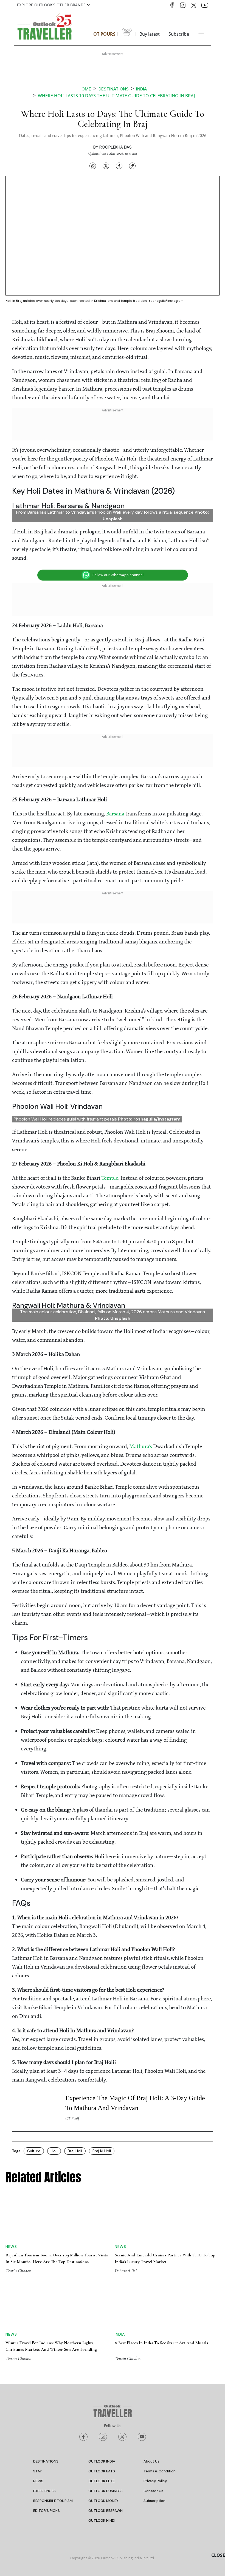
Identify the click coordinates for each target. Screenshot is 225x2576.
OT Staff (72, 2006)
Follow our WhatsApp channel (118, 463)
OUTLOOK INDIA (102, 2284)
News (11, 2092)
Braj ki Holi (102, 2039)
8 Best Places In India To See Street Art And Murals (161, 2146)
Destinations (114, 89)
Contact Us (153, 2313)
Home (85, 89)
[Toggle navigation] (201, 34)
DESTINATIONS (46, 2284)
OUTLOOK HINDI (102, 2343)
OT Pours (104, 34)
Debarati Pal (126, 2116)
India (141, 89)
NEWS (38, 2303)
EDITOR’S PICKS (47, 2333)
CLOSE (218, 2555)
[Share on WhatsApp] (93, 166)
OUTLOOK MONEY (103, 2323)
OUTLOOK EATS (102, 2294)
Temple (110, 1066)
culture (34, 2039)
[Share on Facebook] (119, 166)
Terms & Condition (160, 2294)
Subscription (154, 2323)
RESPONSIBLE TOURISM (53, 2323)
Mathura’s (141, 1335)
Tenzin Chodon (18, 2116)
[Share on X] (106, 166)
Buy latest (150, 34)
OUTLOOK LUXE (102, 2303)
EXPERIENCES (44, 2313)
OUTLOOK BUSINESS (106, 2313)
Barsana (115, 702)
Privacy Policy (155, 2303)
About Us (151, 2284)
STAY (37, 2294)
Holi (54, 2039)
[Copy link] (132, 166)
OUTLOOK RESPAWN (106, 2333)
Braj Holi (75, 2039)
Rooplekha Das (116, 147)
